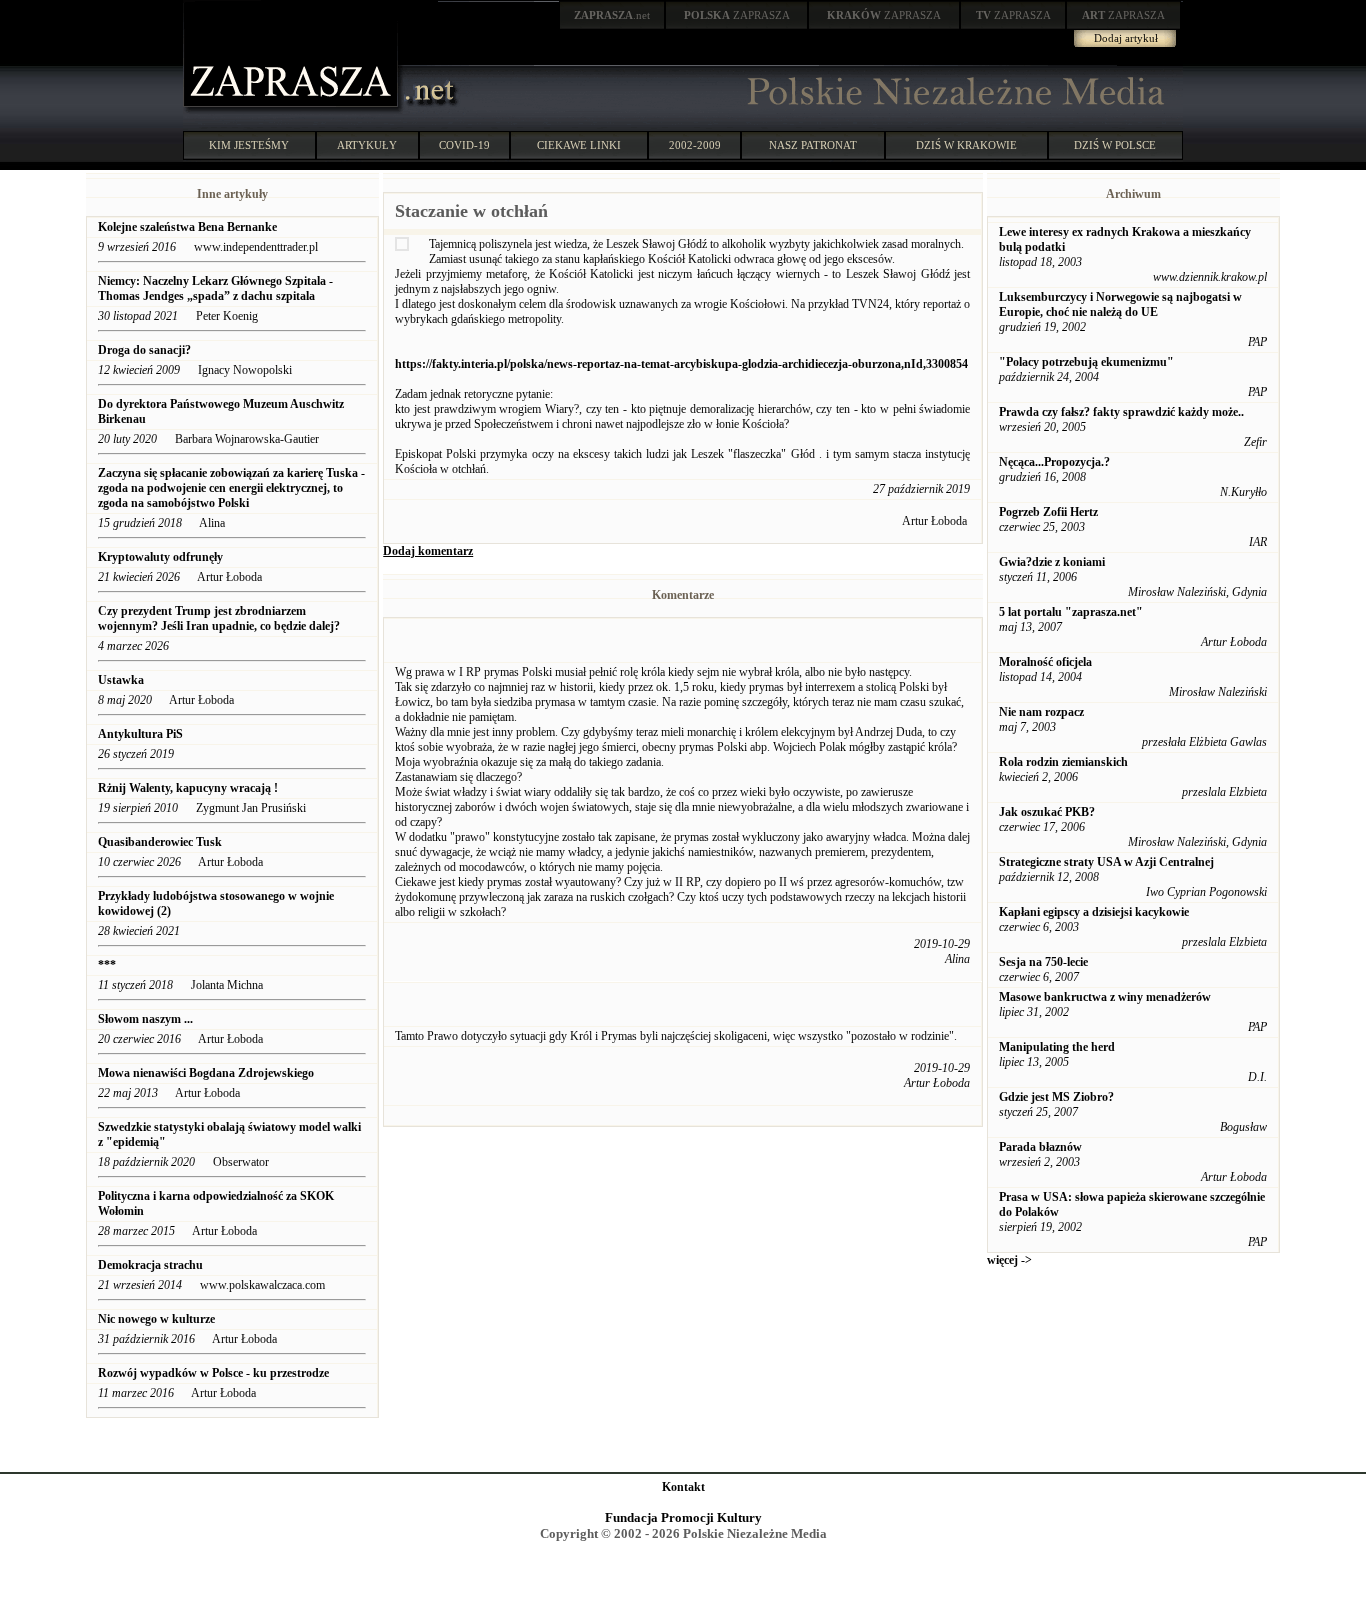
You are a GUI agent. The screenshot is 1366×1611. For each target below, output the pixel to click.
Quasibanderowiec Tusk (160, 842)
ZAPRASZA (737, 15)
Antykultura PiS (140, 734)
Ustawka (121, 680)
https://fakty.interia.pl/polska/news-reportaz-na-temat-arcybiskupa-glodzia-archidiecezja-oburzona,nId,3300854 (681, 364)
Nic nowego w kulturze (156, 1319)
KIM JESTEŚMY (249, 145)
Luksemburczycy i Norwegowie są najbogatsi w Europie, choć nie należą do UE (1120, 304)
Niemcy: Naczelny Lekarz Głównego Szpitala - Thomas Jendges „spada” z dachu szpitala (215, 288)
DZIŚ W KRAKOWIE (966, 145)
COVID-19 (464, 145)
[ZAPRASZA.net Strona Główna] (293, 110)
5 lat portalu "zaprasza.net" (1071, 612)
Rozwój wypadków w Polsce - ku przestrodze (213, 1373)
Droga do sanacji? (146, 350)
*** (107, 965)
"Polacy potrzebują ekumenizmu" (1086, 362)
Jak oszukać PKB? (1047, 812)
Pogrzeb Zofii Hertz (1048, 512)
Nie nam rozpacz (1041, 712)
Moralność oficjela (1045, 662)
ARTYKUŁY (367, 145)
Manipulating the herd (1057, 1047)
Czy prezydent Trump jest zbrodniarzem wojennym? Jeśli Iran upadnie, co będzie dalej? (220, 618)
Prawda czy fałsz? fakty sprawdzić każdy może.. (1121, 412)
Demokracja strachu (150, 1265)
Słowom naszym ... (145, 1019)
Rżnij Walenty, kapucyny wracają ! (188, 788)
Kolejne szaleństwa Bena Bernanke (187, 227)
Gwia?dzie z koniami (1052, 562)
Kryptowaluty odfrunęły (160, 557)
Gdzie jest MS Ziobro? (1056, 1097)
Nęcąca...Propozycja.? (1054, 462)
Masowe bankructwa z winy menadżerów (1105, 997)
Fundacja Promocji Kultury (683, 1517)
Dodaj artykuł (1126, 38)
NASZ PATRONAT (813, 145)
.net (612, 15)
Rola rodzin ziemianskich (1063, 762)
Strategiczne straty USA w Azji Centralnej (1106, 862)
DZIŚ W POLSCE (1115, 145)
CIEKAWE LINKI (579, 145)
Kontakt (683, 1487)
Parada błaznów (1040, 1147)
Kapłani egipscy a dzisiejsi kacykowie (1094, 912)
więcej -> (1009, 1260)
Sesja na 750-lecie (1043, 962)
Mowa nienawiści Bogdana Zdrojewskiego (206, 1073)
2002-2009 (695, 145)
